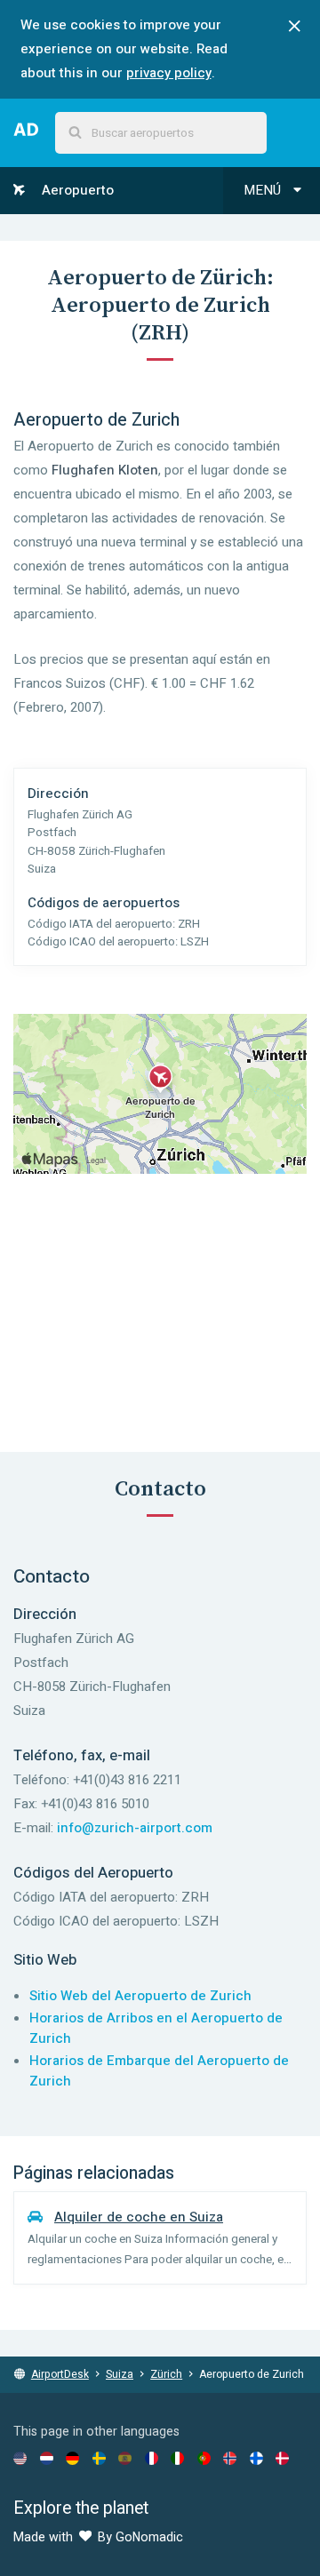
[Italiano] (177, 2458)
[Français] (152, 2458)
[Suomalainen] (256, 2458)
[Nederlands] (47, 2458)
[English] (20, 2458)
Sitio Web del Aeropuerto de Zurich (140, 1996)
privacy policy (169, 73)
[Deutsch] (72, 2458)
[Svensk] (99, 2458)
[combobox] (161, 133)
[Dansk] (282, 2458)
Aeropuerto (76, 190)
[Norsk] (230, 2458)
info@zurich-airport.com (135, 1828)
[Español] (125, 2458)
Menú (264, 190)
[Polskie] (204, 2458)
